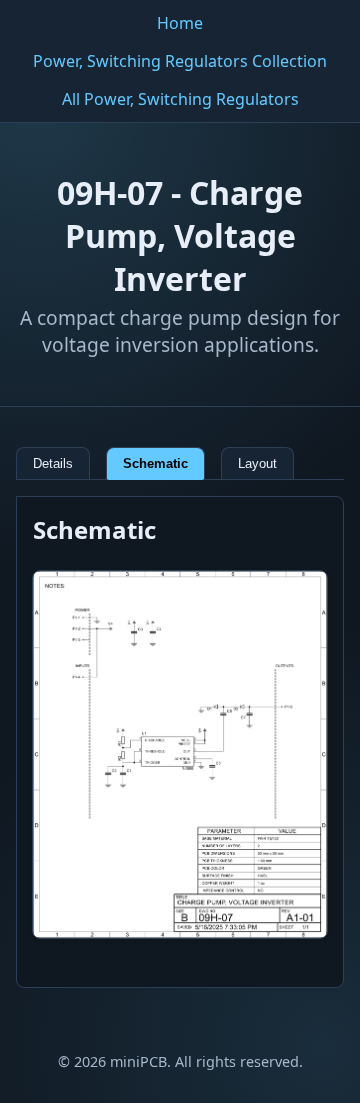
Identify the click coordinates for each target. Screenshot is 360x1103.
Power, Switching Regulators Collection (180, 61)
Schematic (155, 463)
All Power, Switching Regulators (180, 99)
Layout (257, 463)
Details (53, 463)
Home (180, 23)
